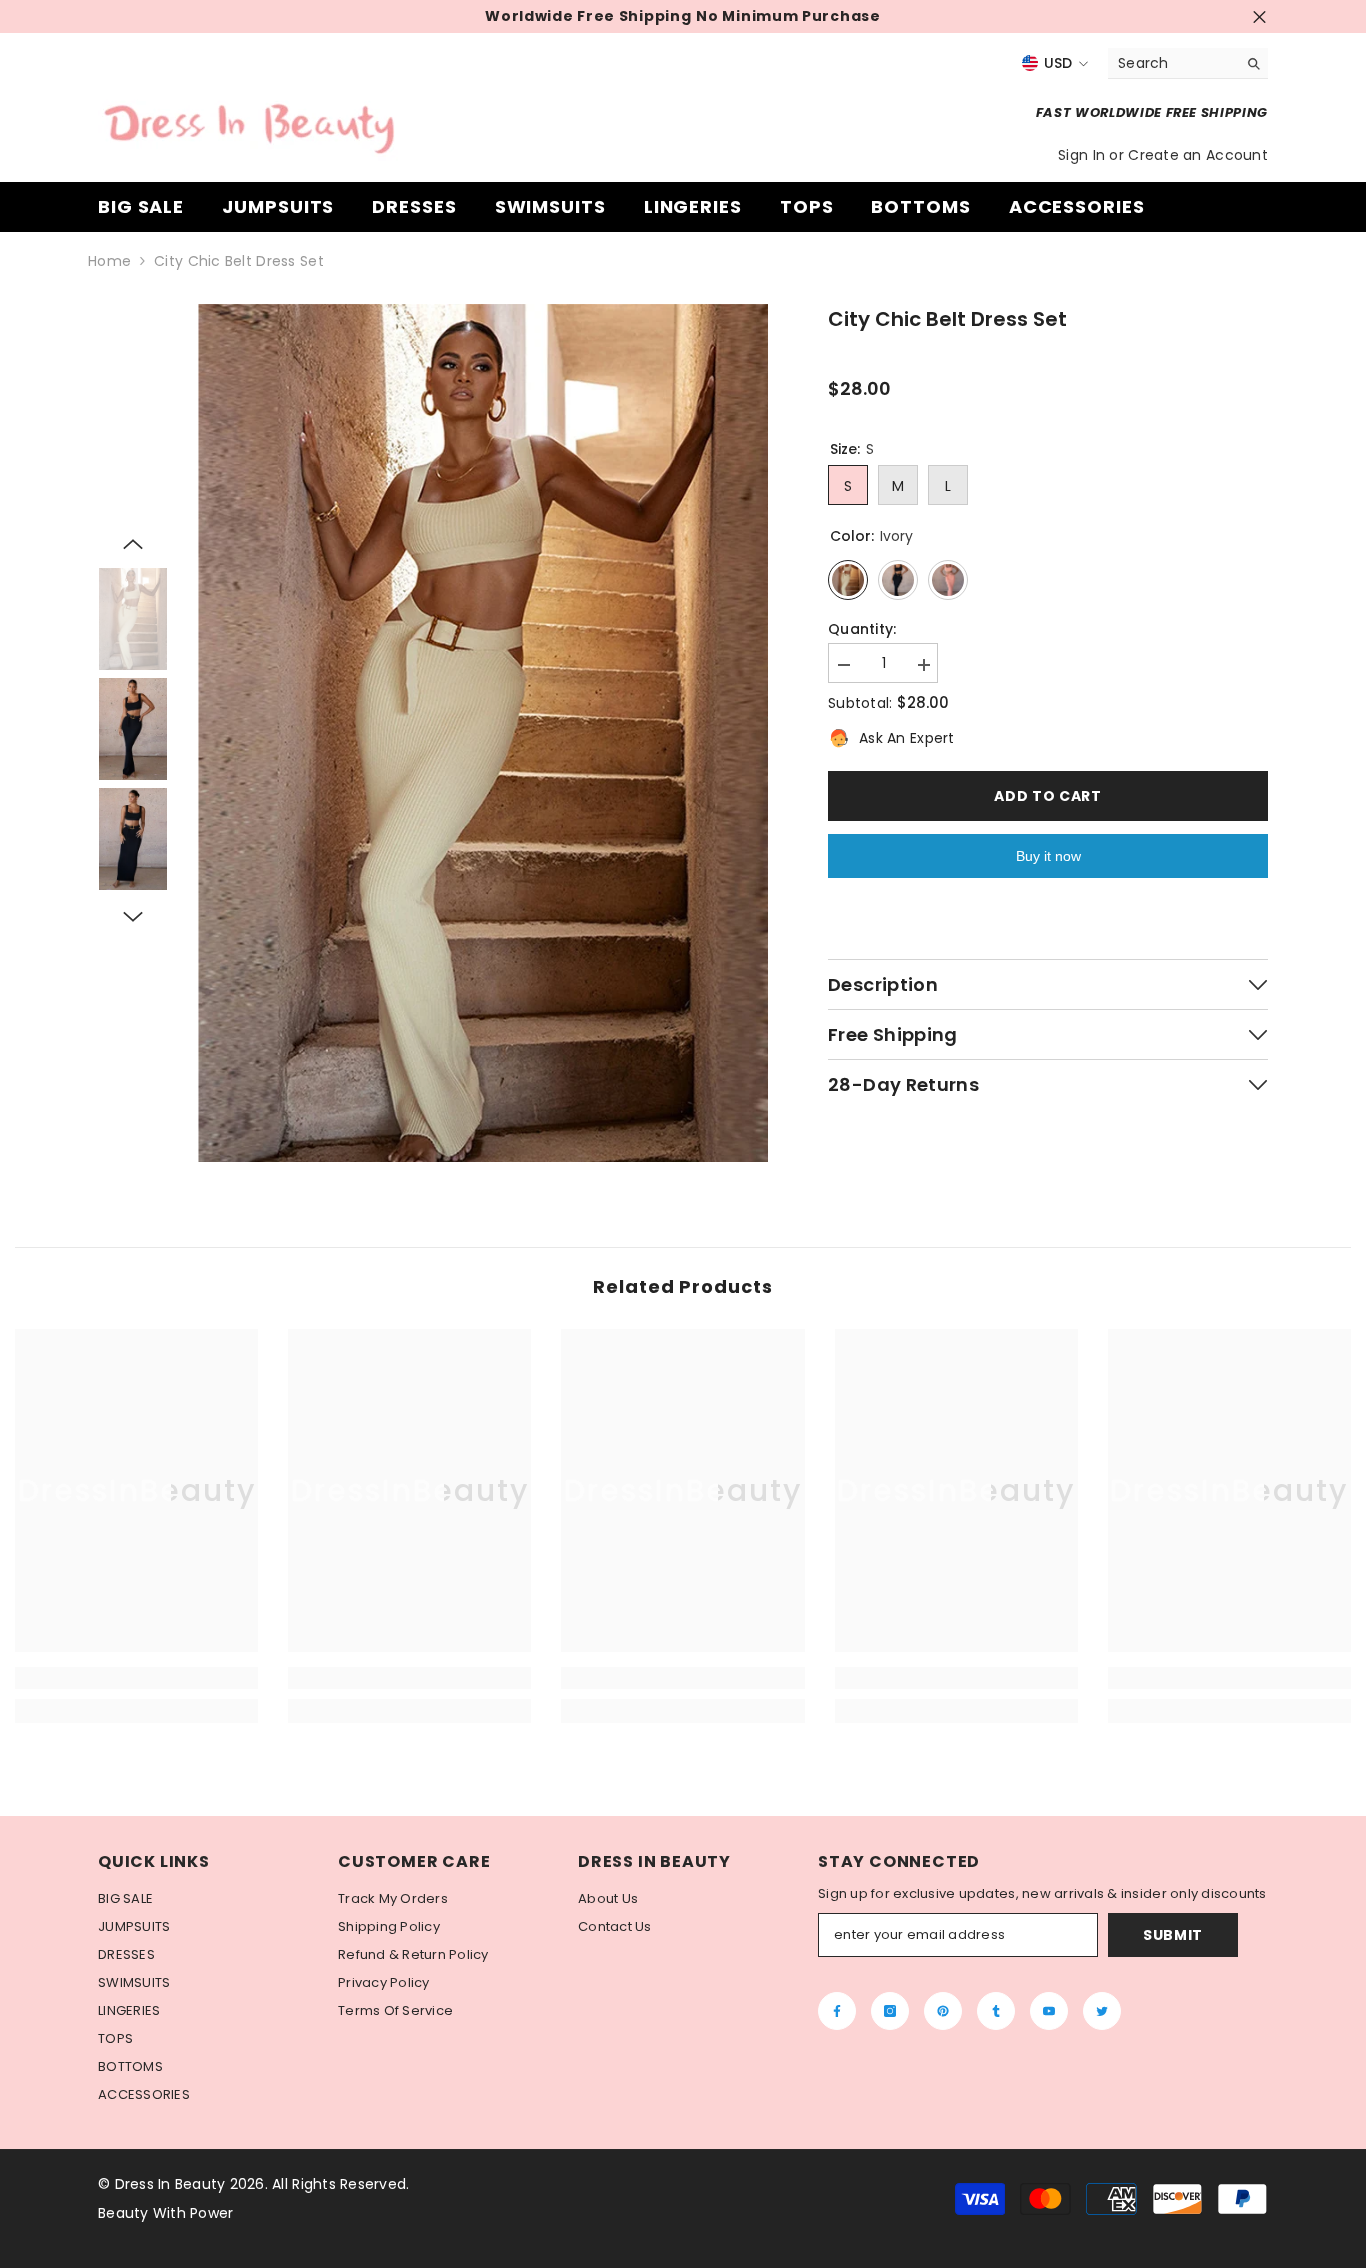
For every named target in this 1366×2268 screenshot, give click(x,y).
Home (109, 261)
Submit (1173, 1935)
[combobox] (1172, 63)
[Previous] (133, 544)
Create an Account (1198, 155)
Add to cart (1048, 796)
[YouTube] (1049, 2011)
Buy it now (1048, 856)
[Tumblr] (996, 2011)
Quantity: (862, 629)
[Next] (133, 917)
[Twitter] (1102, 2011)
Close (1259, 16)
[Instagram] (890, 2011)
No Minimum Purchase (788, 16)
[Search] (1188, 63)
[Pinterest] (943, 2011)
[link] (136, 1678)
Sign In (1083, 155)
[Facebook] (837, 2011)
